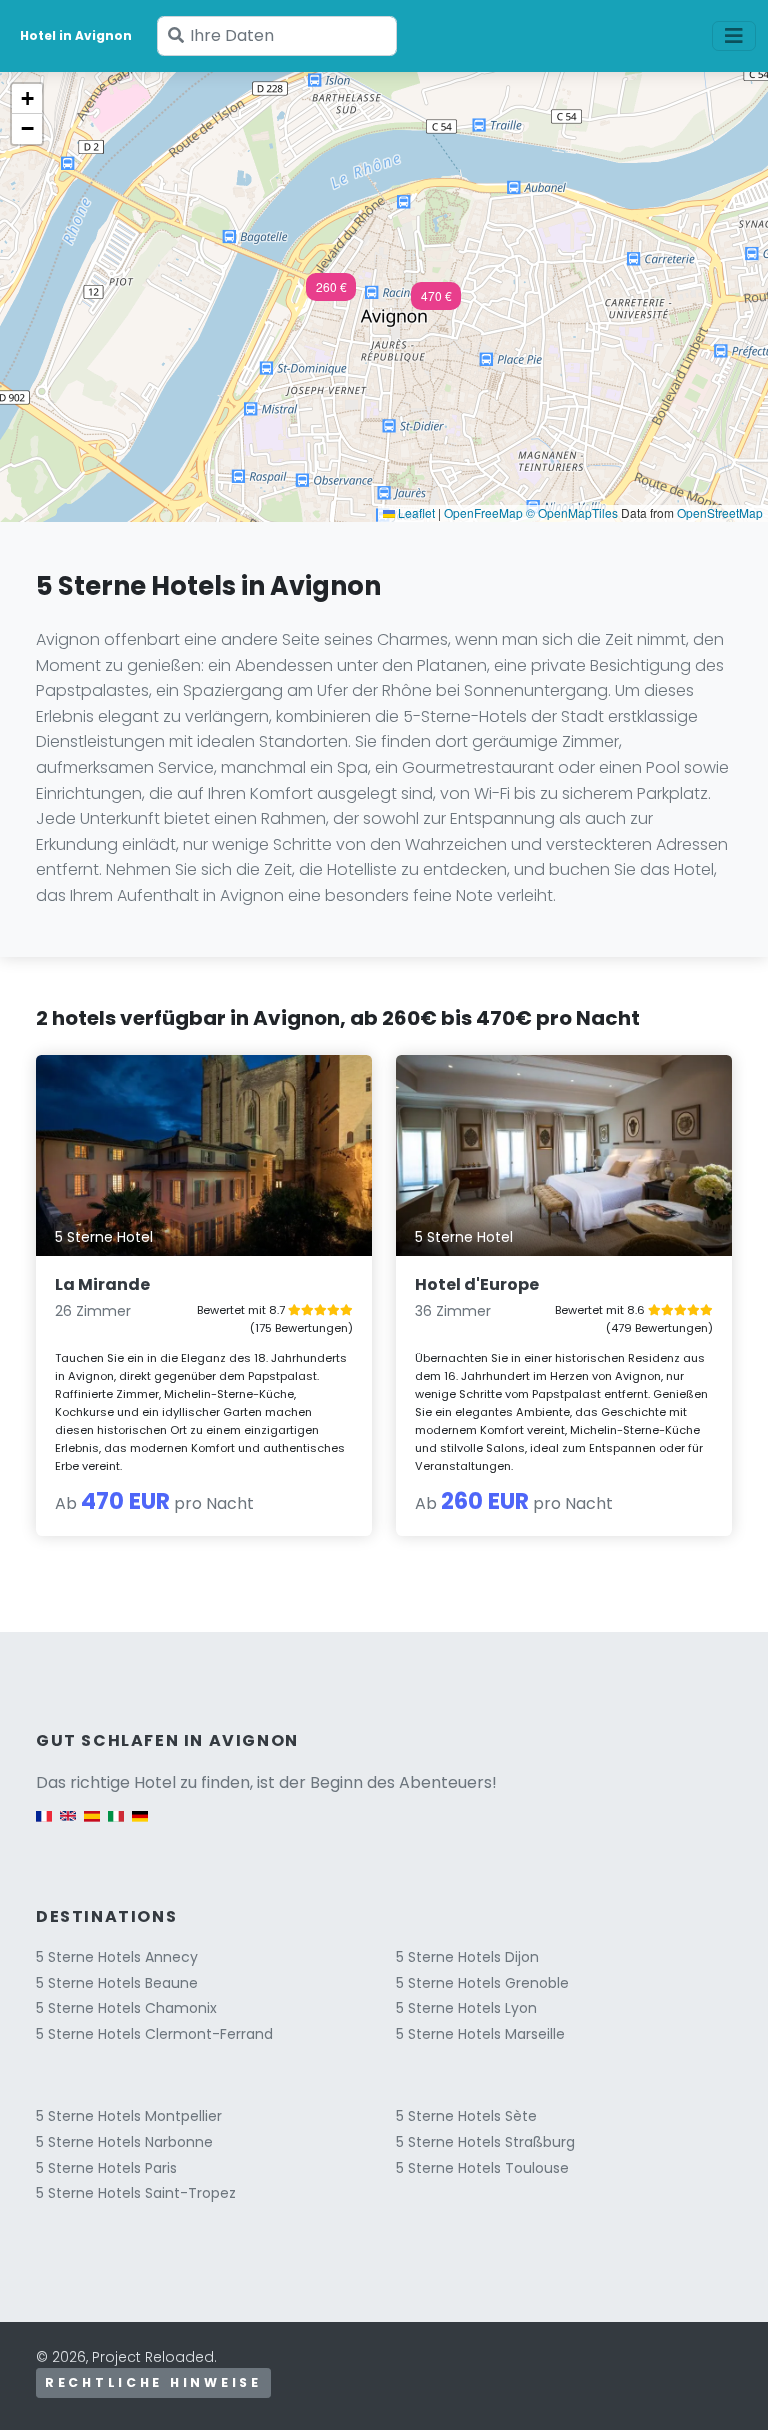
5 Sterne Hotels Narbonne (124, 2142)
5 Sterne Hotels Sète (466, 2116)
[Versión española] (92, 1826)
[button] (436, 302)
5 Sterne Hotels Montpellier (129, 2116)
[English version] (68, 1826)
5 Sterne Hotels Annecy (117, 1957)
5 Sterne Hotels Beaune (117, 1983)
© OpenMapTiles (572, 512)
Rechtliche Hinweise (153, 2382)
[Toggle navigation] (734, 36)
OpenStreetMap (720, 512)
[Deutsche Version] (140, 1826)
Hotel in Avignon (76, 35)
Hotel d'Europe (477, 1284)
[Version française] (44, 1826)
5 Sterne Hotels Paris (106, 2168)
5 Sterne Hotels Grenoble (482, 1983)
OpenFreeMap (483, 512)
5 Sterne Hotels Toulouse (482, 2168)
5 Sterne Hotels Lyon (466, 2008)
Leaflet (415, 512)
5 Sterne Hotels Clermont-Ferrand (154, 2034)
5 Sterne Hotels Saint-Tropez (136, 2193)
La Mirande (102, 1284)
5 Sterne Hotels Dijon (467, 1957)
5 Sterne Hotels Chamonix (126, 2008)
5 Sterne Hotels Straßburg (485, 2142)
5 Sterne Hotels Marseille (480, 2034)
